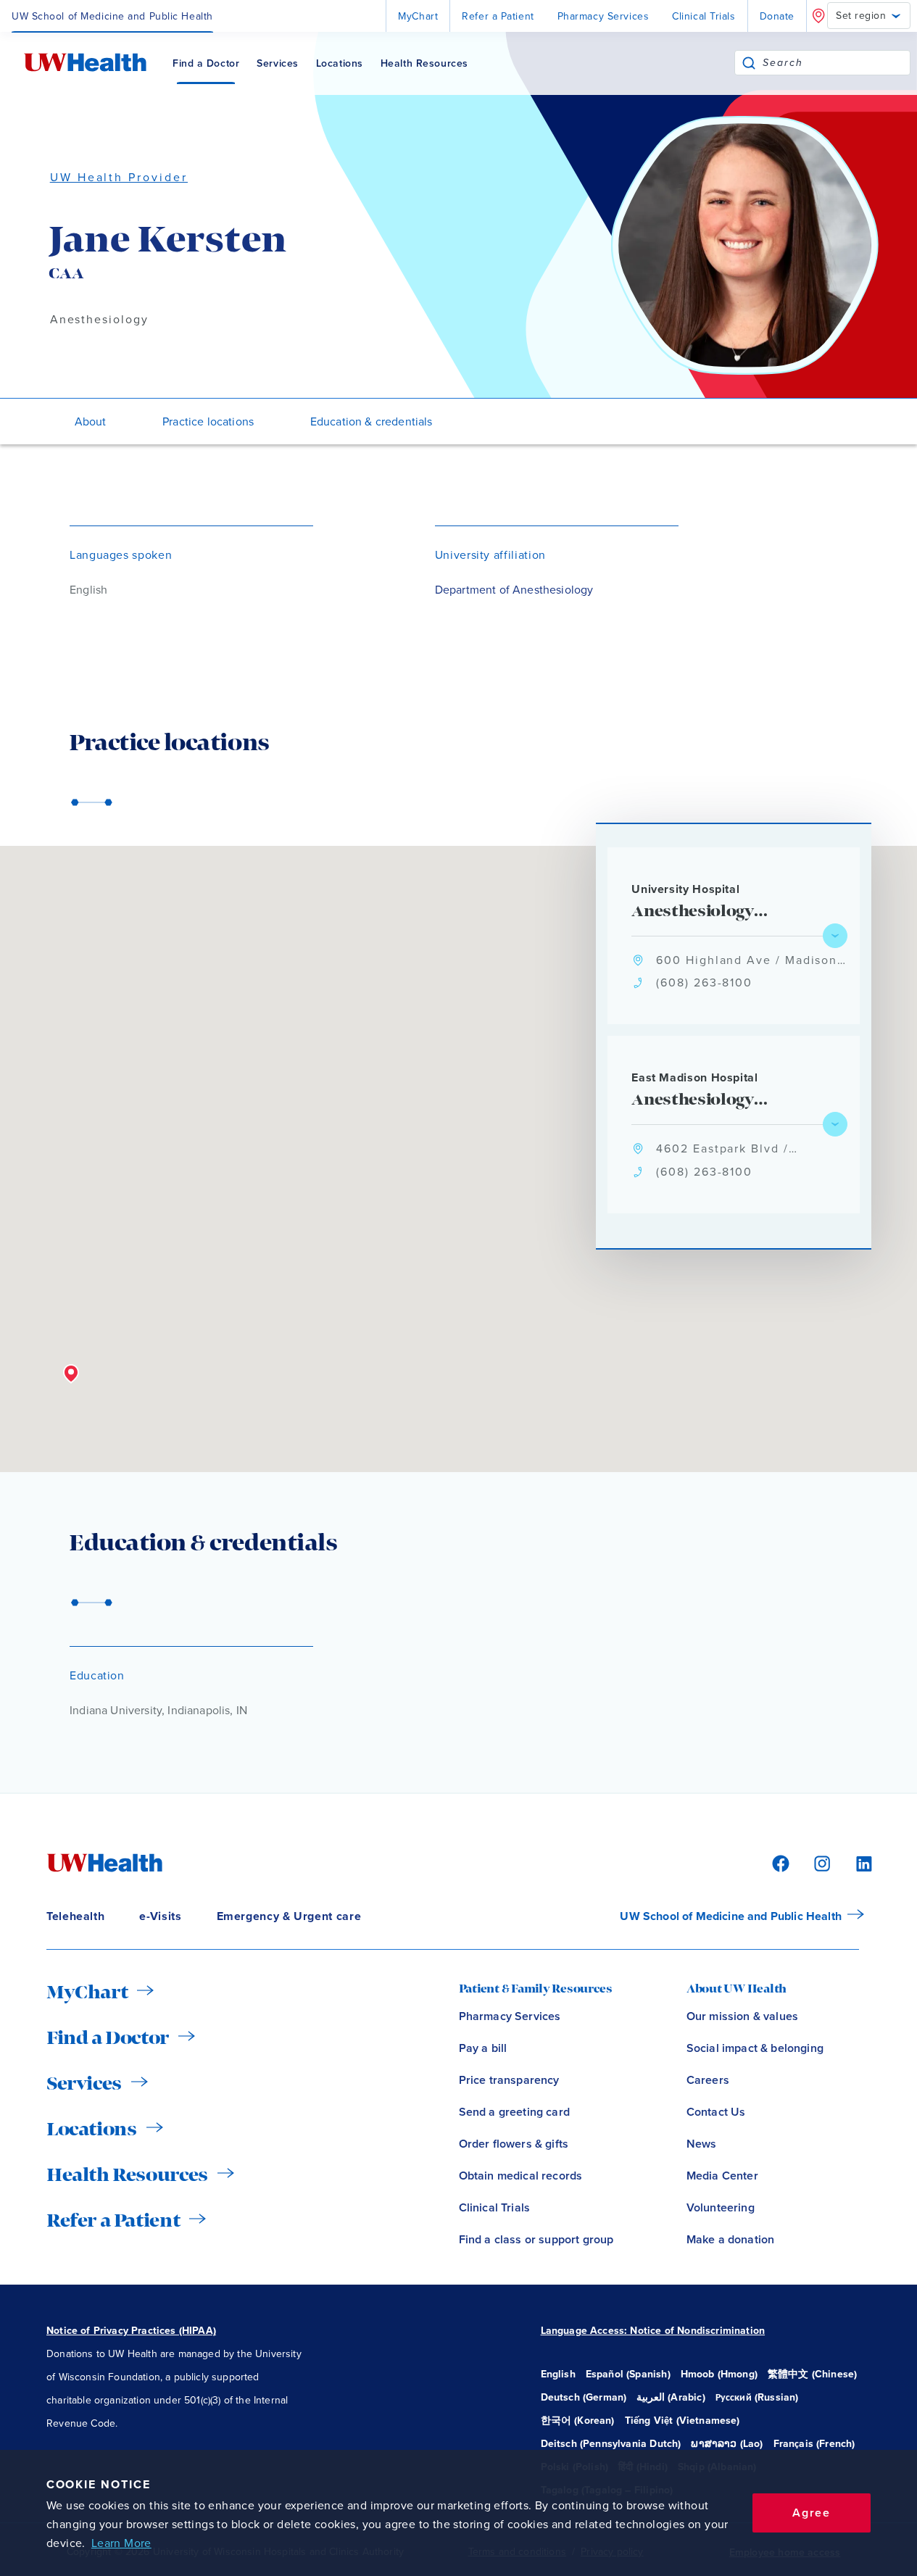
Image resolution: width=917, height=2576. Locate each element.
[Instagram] (820, 1862)
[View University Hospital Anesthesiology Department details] (835, 936)
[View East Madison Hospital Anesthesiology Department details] (835, 1124)
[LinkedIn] (856, 1862)
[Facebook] (779, 1862)
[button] (71, 1374)
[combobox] (836, 63)
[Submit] (749, 63)
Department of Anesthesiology (514, 590)
